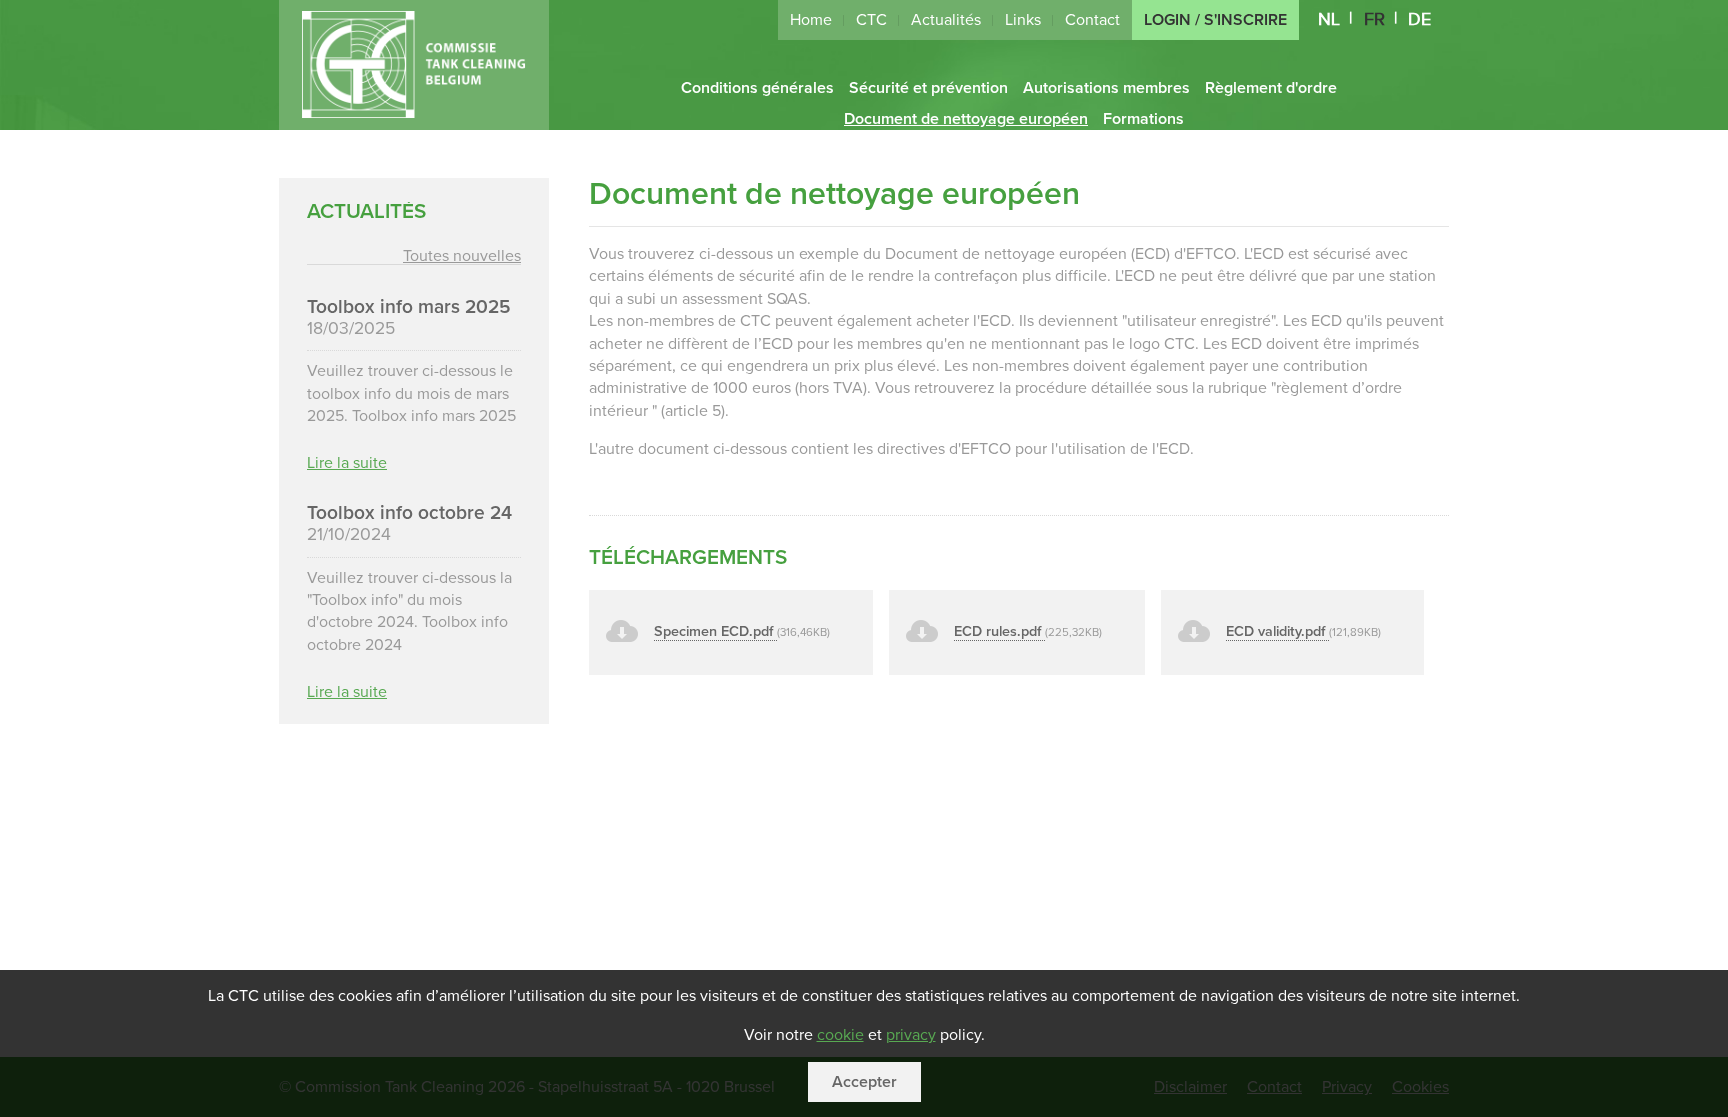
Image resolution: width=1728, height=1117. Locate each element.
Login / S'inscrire (1215, 20)
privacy (911, 1035)
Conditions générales (757, 88)
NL (1329, 19)
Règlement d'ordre (1271, 88)
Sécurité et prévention (928, 88)
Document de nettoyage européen (966, 119)
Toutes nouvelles (462, 256)
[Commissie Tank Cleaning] (414, 113)
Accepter (864, 1082)
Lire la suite (347, 462)
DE (1419, 19)
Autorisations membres (1106, 88)
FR (1374, 19)
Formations (1143, 119)
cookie (840, 1035)
